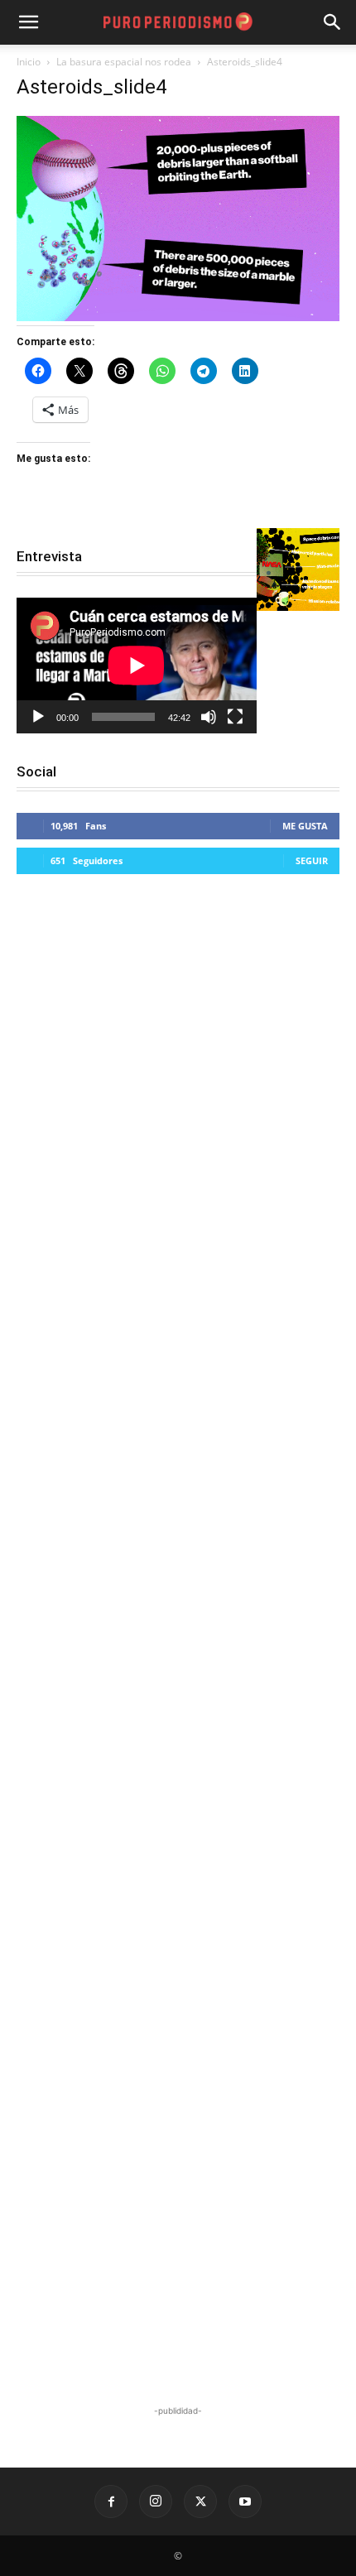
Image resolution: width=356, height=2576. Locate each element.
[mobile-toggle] (28, 22)
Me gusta (305, 826)
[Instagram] (156, 2502)
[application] (137, 665)
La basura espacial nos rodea (124, 62)
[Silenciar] (209, 717)
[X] (200, 2502)
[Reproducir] (38, 717)
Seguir (312, 860)
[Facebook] (111, 2502)
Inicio (29, 62)
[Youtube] (245, 2502)
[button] (333, 22)
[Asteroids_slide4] (178, 317)
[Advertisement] (178, 1642)
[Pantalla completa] (235, 717)
